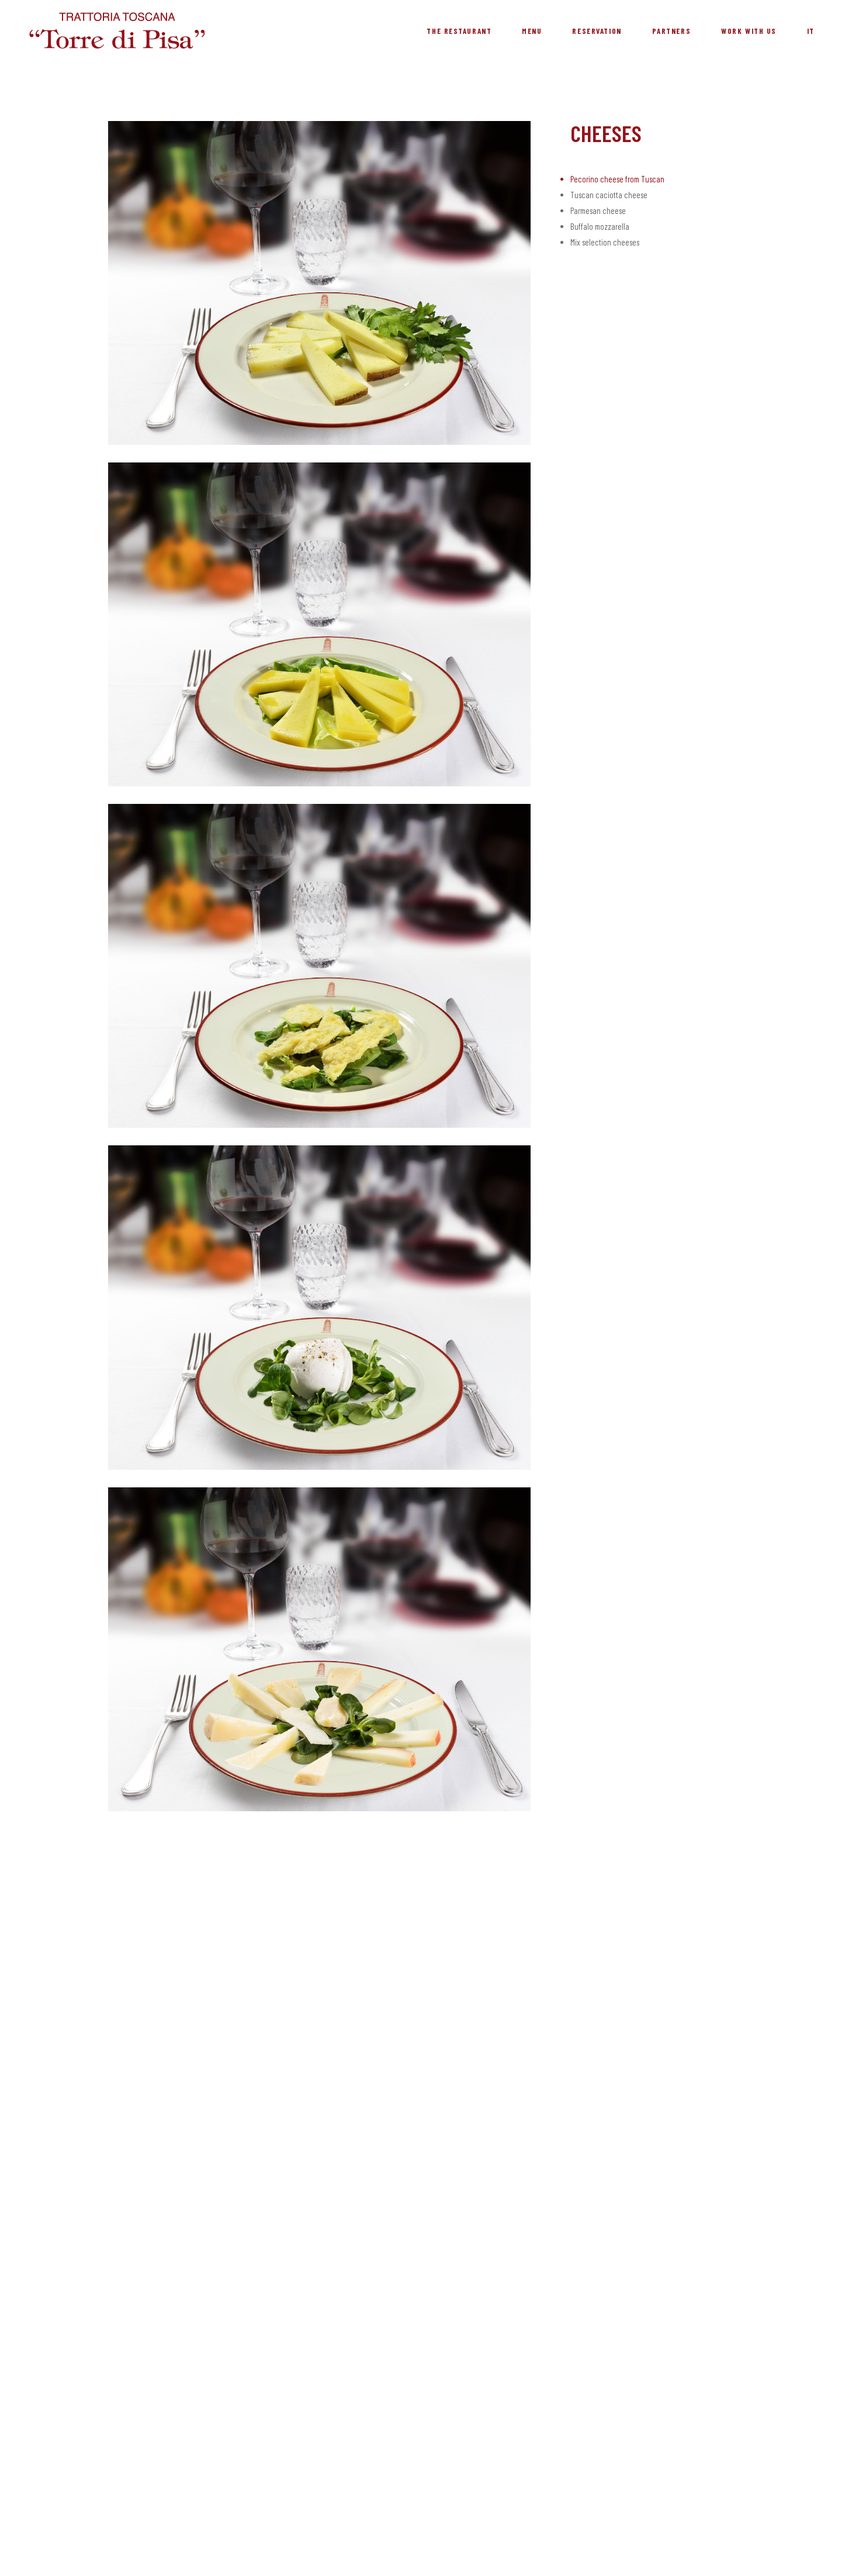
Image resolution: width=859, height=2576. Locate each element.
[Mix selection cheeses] (319, 1649)
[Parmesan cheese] (319, 966)
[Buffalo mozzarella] (319, 1307)
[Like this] (574, 286)
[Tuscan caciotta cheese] (319, 624)
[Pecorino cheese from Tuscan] (319, 283)
